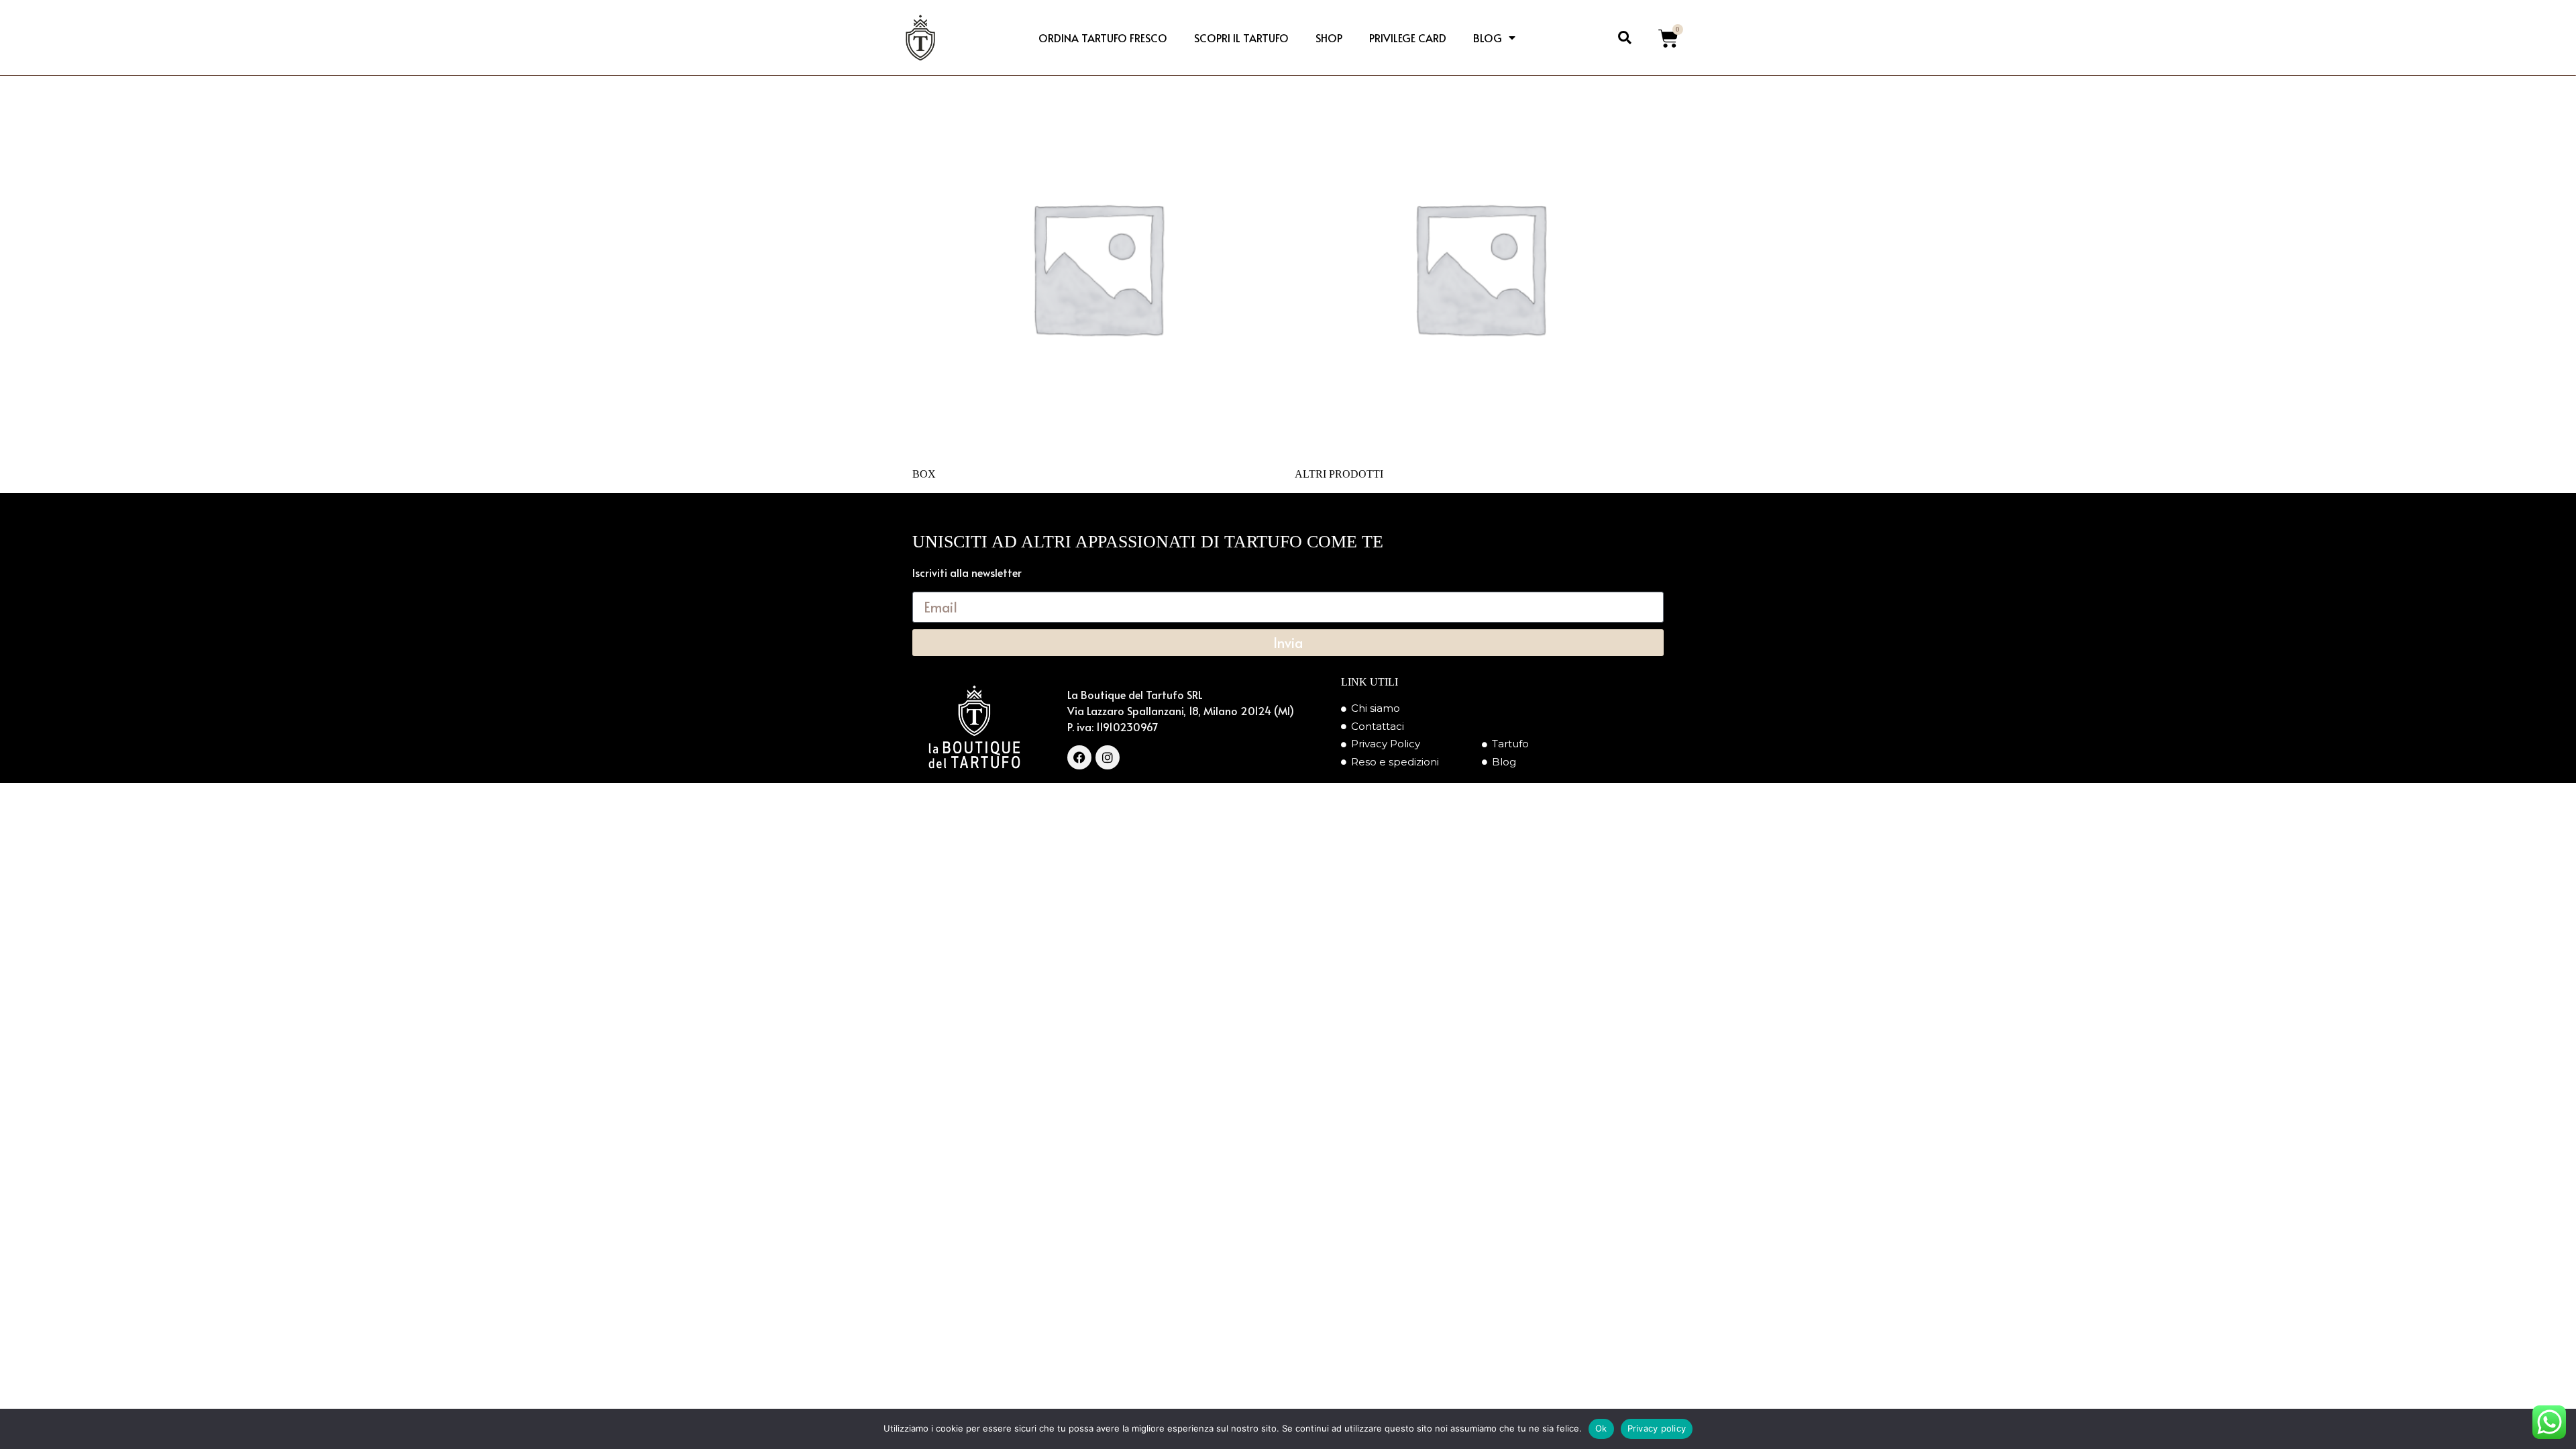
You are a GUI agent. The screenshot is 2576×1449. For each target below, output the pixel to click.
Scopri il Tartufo (1241, 38)
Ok (1601, 1428)
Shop (1329, 38)
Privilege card (1408, 38)
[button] (1625, 38)
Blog (1488, 38)
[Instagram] (1108, 757)
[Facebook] (1079, 757)
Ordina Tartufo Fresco (1103, 38)
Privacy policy (1657, 1428)
